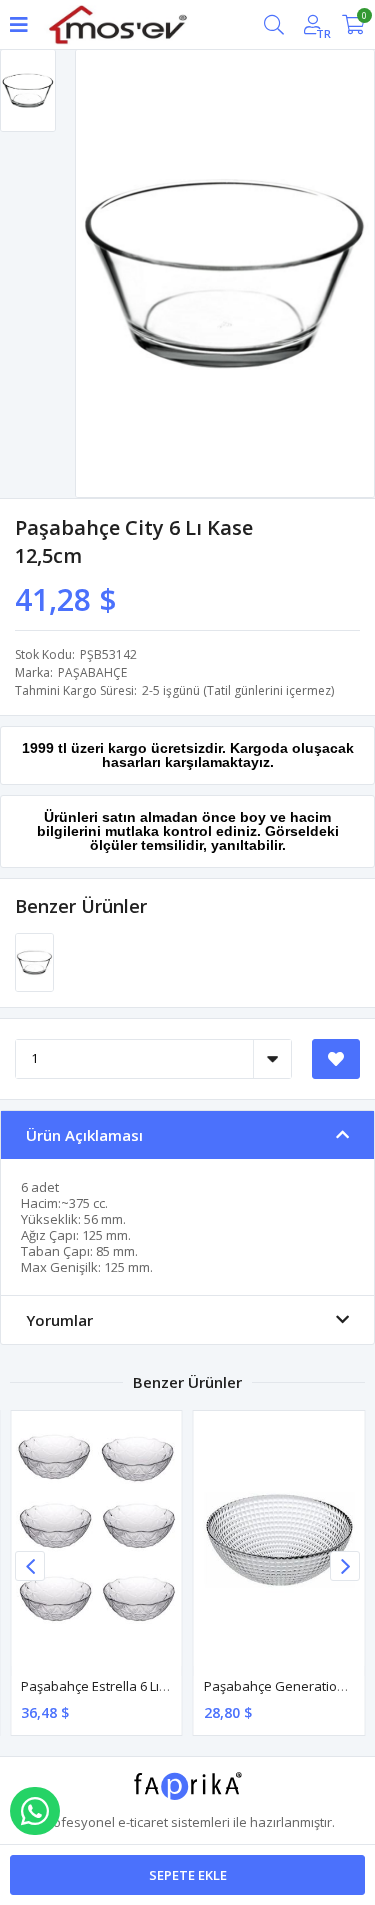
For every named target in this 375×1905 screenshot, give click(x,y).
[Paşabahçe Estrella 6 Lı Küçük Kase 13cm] (96, 1539)
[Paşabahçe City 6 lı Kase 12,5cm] (34, 961)
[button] (345, 1566)
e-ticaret (143, 1822)
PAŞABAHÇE (92, 672)
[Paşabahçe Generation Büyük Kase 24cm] (279, 1539)
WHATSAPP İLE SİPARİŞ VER (35, 1811)
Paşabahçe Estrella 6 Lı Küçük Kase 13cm (144, 1686)
